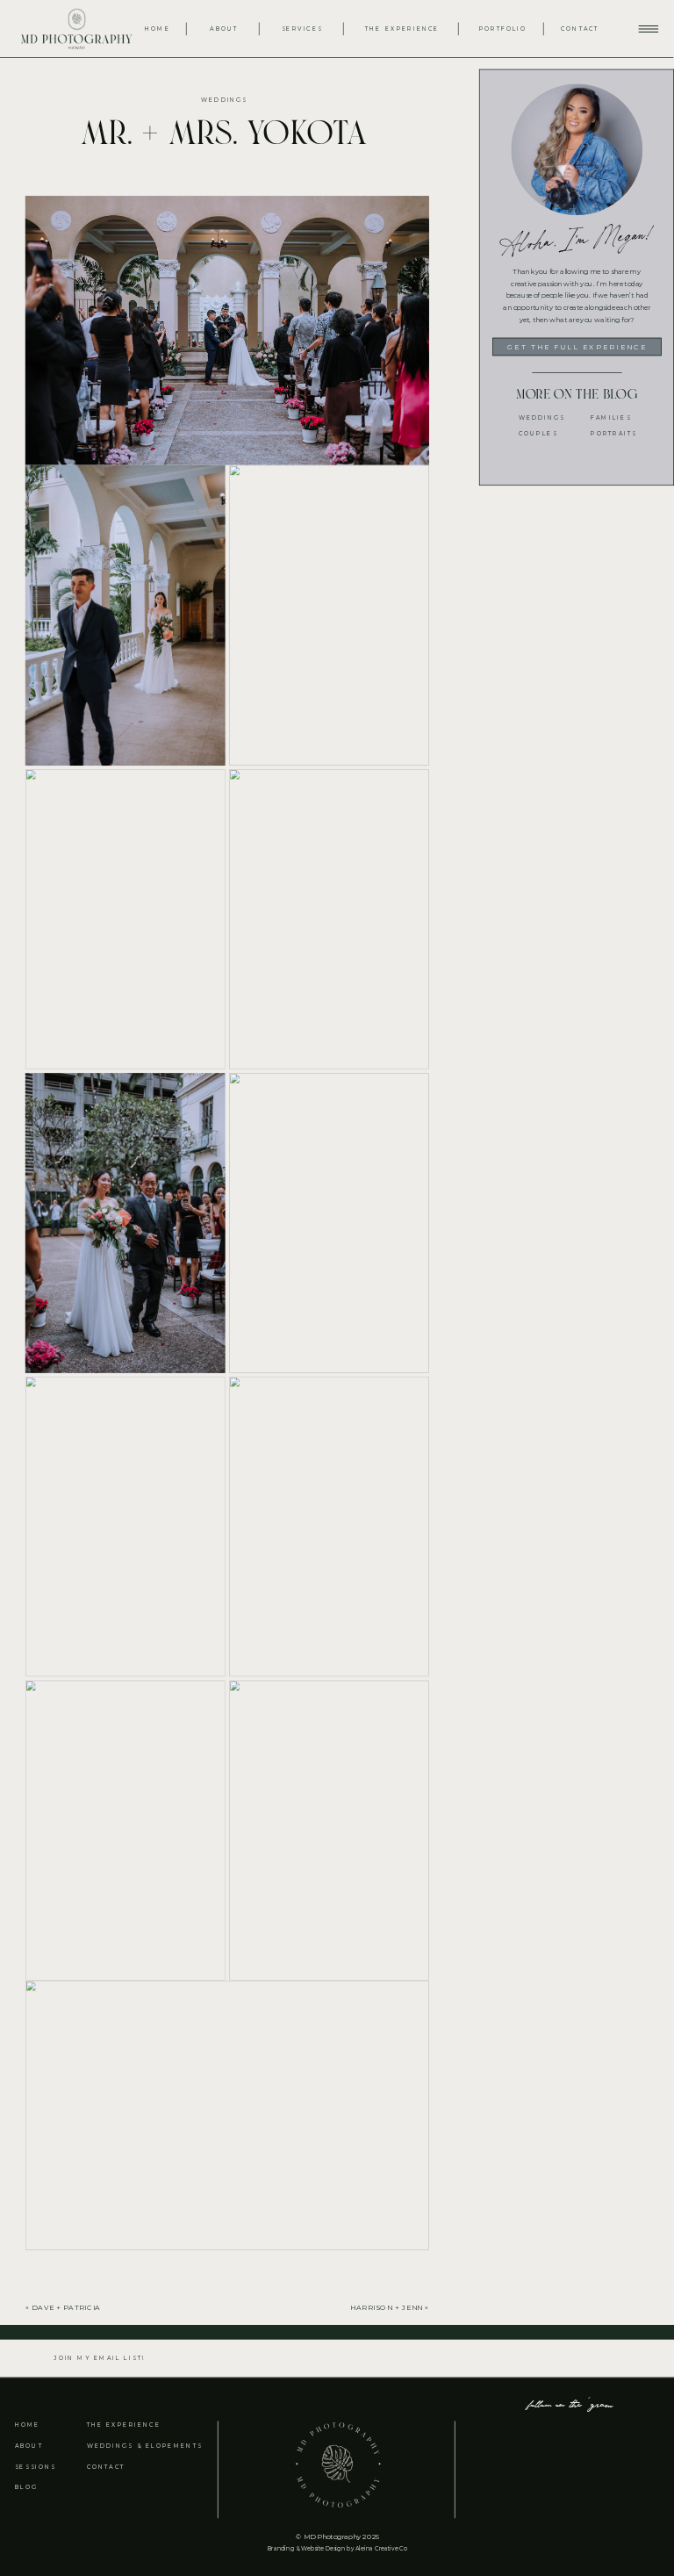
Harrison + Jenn (387, 2307)
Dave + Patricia (66, 2307)
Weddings (224, 99)
